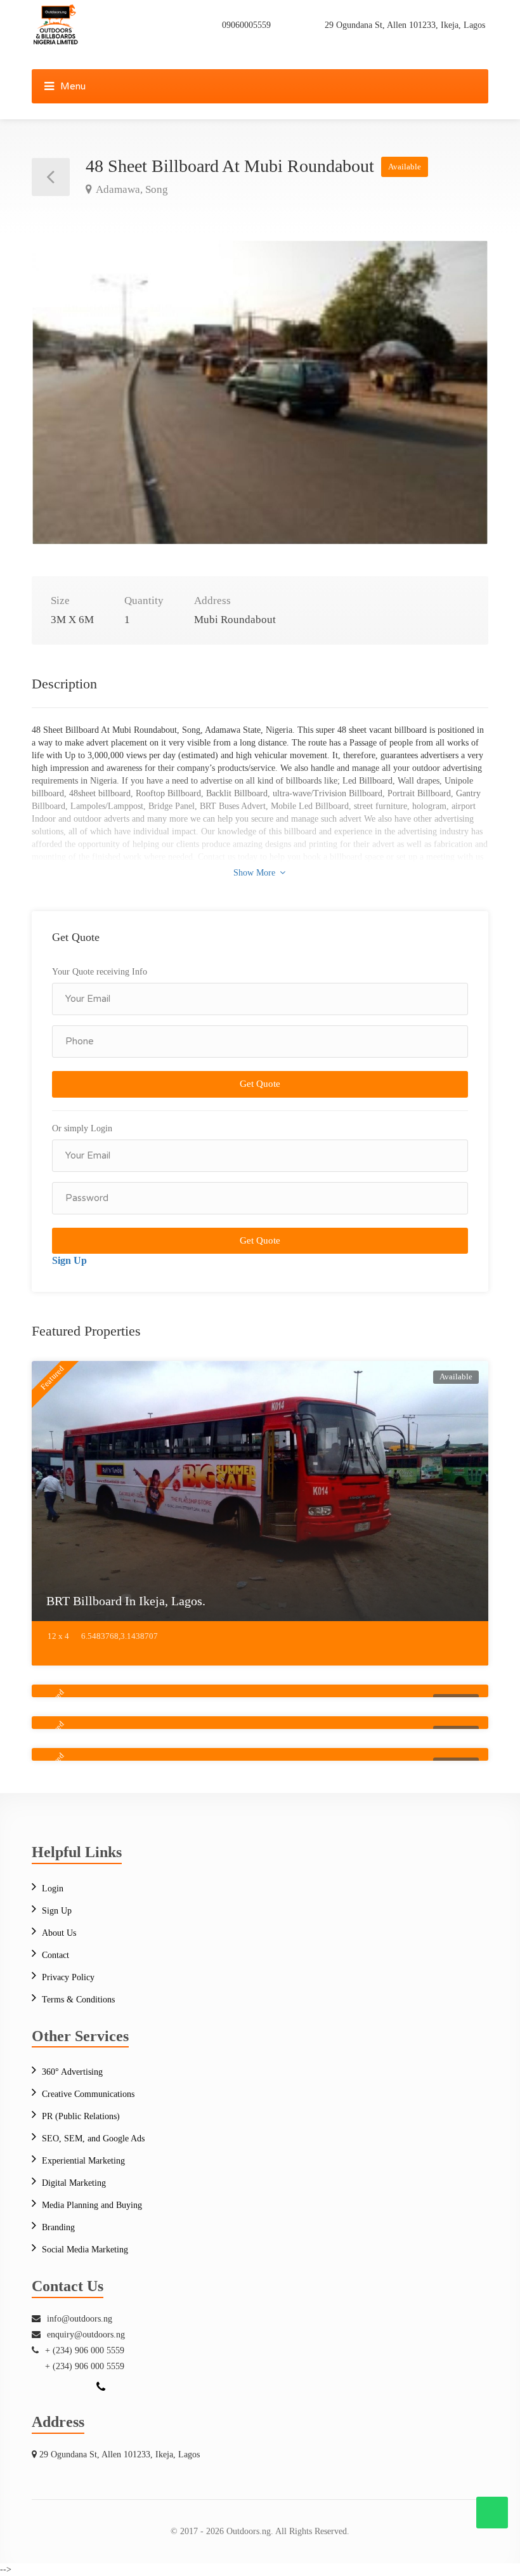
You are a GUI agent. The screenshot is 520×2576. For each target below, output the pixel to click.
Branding (58, 2227)
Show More (256, 873)
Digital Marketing (74, 2183)
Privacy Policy (68, 1977)
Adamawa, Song (131, 189)
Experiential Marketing (83, 2161)
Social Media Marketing (85, 2250)
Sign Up (69, 1260)
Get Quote (260, 1084)
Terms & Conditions (78, 2000)
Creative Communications (88, 2094)
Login (53, 1889)
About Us (59, 1933)
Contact (55, 1955)
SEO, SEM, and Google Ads (93, 2139)
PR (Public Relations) (81, 2116)
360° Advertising (72, 2072)
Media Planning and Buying (92, 2205)
